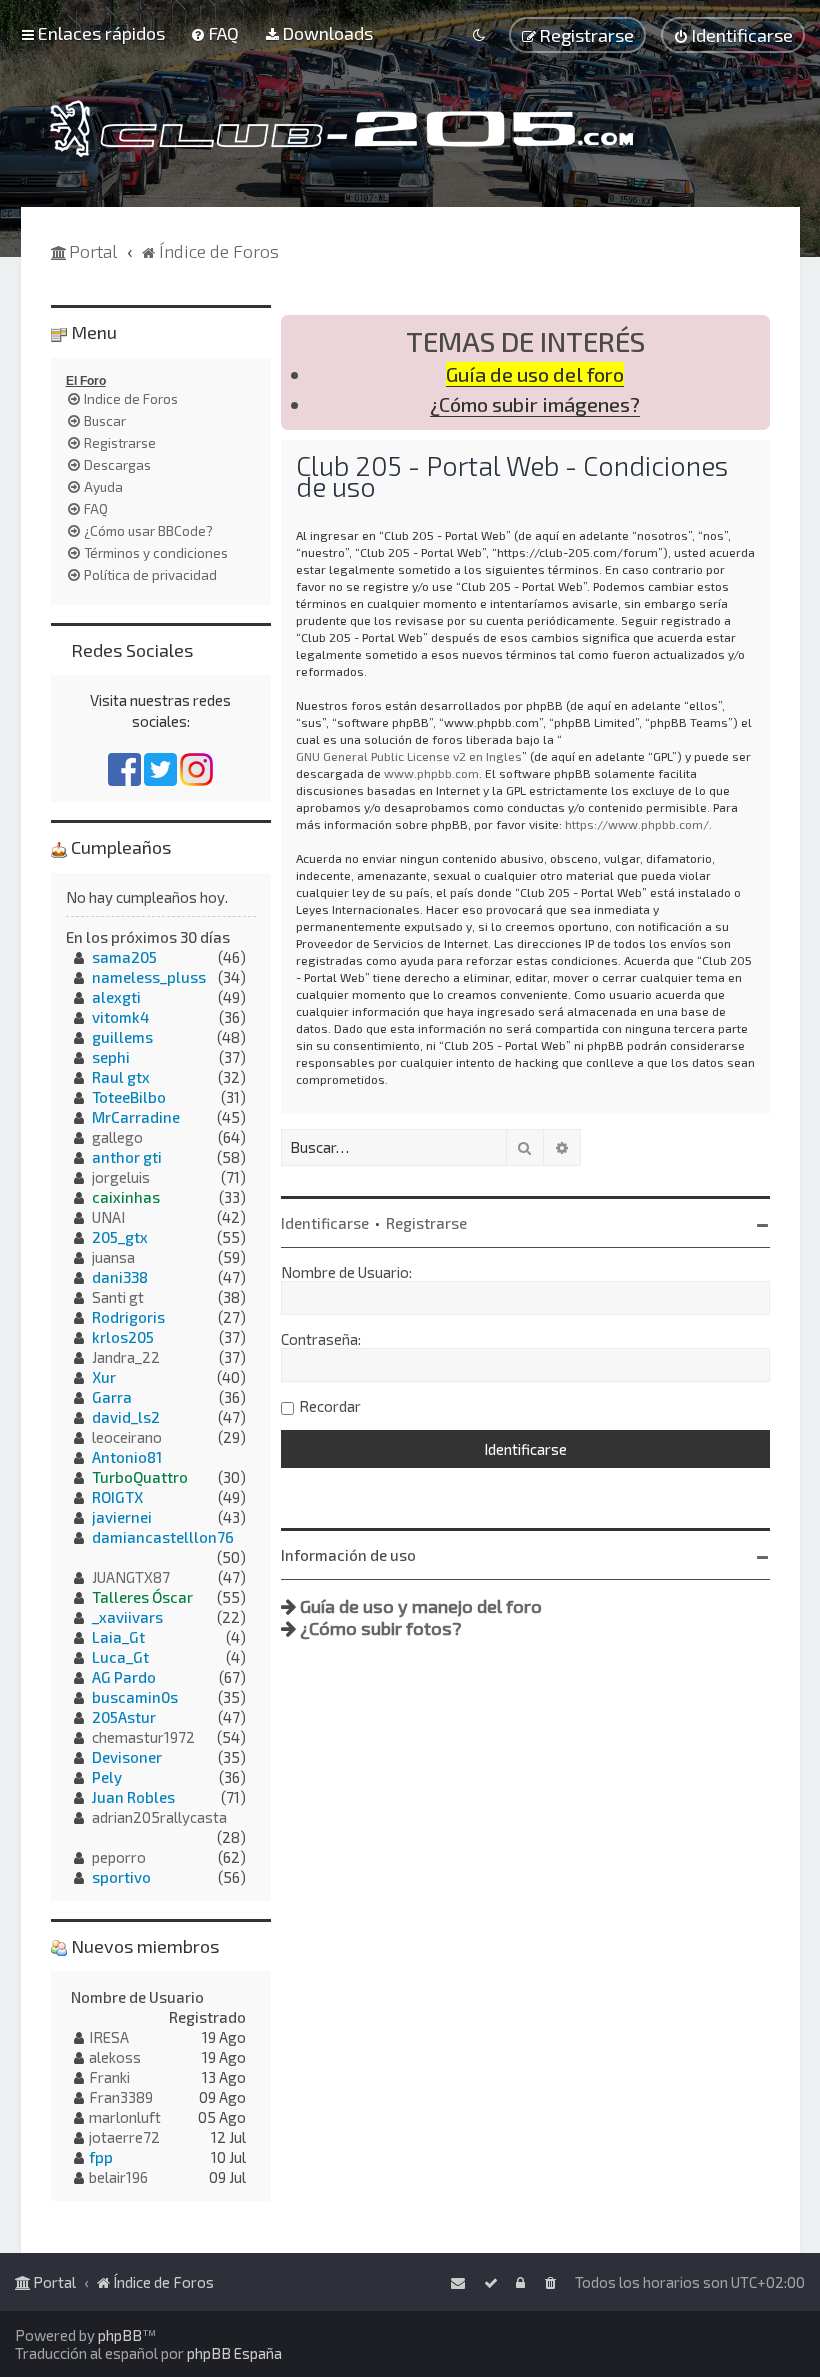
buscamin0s (135, 1697)
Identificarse (325, 1223)
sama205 (124, 957)
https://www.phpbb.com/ (637, 824)
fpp (101, 2157)
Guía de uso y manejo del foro (421, 1606)
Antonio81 (127, 1457)
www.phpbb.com (431, 773)
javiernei (122, 1517)
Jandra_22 (126, 1357)
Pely (107, 1777)
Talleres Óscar (142, 1597)
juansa (113, 1257)
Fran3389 (121, 2097)
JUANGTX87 (131, 1577)
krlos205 (123, 1337)
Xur (104, 1377)
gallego (117, 1137)
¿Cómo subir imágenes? (535, 404)
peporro (119, 1857)
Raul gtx (121, 1077)
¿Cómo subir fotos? (381, 1628)
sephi (111, 1057)
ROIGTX (117, 1497)
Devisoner (127, 1757)
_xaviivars (127, 1617)
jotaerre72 (124, 2137)
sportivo (121, 1877)
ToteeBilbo (129, 1097)
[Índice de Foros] (341, 128)
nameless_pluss (149, 977)
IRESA (109, 2037)
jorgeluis (121, 1177)
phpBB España (234, 2353)
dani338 (120, 1277)
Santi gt (118, 1297)
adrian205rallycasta (159, 1817)
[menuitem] (214, 33)
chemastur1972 (143, 1737)
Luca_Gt (120, 1657)
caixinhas (126, 1197)
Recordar (330, 1406)
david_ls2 (126, 1417)
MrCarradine (136, 1117)
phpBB (120, 2335)
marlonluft (125, 2117)
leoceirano (127, 1437)
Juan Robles (133, 1797)
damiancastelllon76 (163, 1537)
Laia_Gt (118, 1637)
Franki (109, 2077)
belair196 (118, 2177)
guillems (122, 1037)
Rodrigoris (128, 1317)
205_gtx (120, 1237)
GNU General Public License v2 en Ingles (409, 756)
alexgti (116, 997)
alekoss (115, 2057)
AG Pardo (124, 1677)
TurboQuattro (140, 1477)
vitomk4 (120, 1017)
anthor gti (127, 1157)
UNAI (108, 1217)
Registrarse (426, 1223)
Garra (112, 1397)
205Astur (124, 1717)
